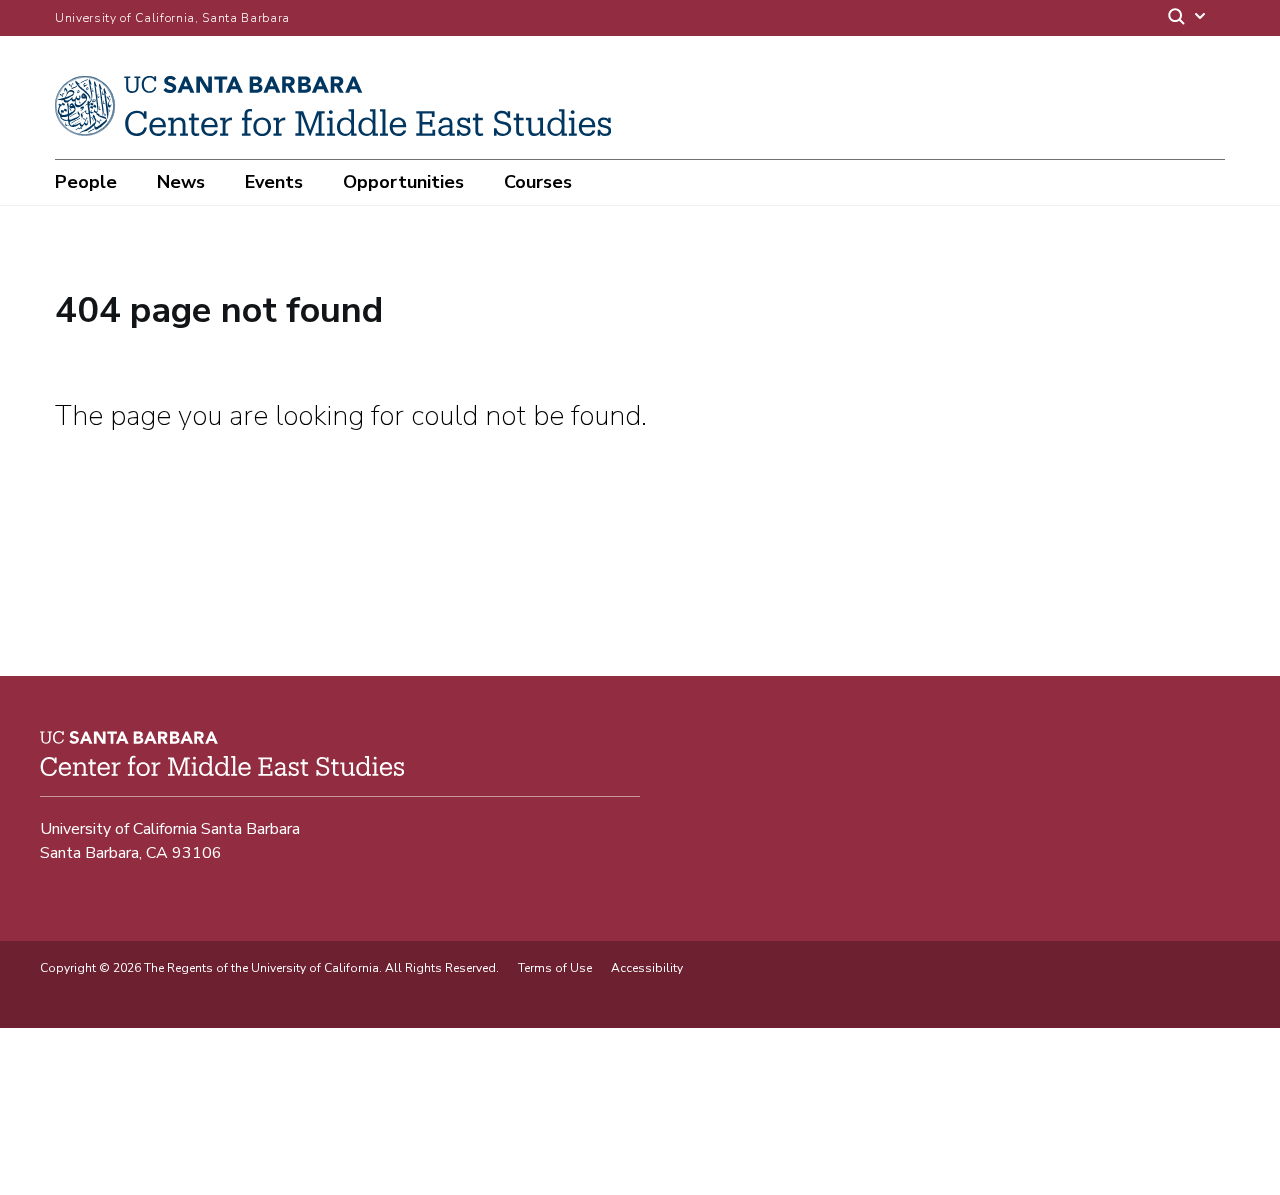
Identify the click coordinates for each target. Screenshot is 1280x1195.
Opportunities (403, 182)
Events (274, 182)
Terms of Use (555, 968)
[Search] (1188, 18)
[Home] (340, 131)
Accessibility (647, 968)
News (181, 182)
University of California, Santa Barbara (172, 18)
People (86, 182)
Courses (538, 182)
